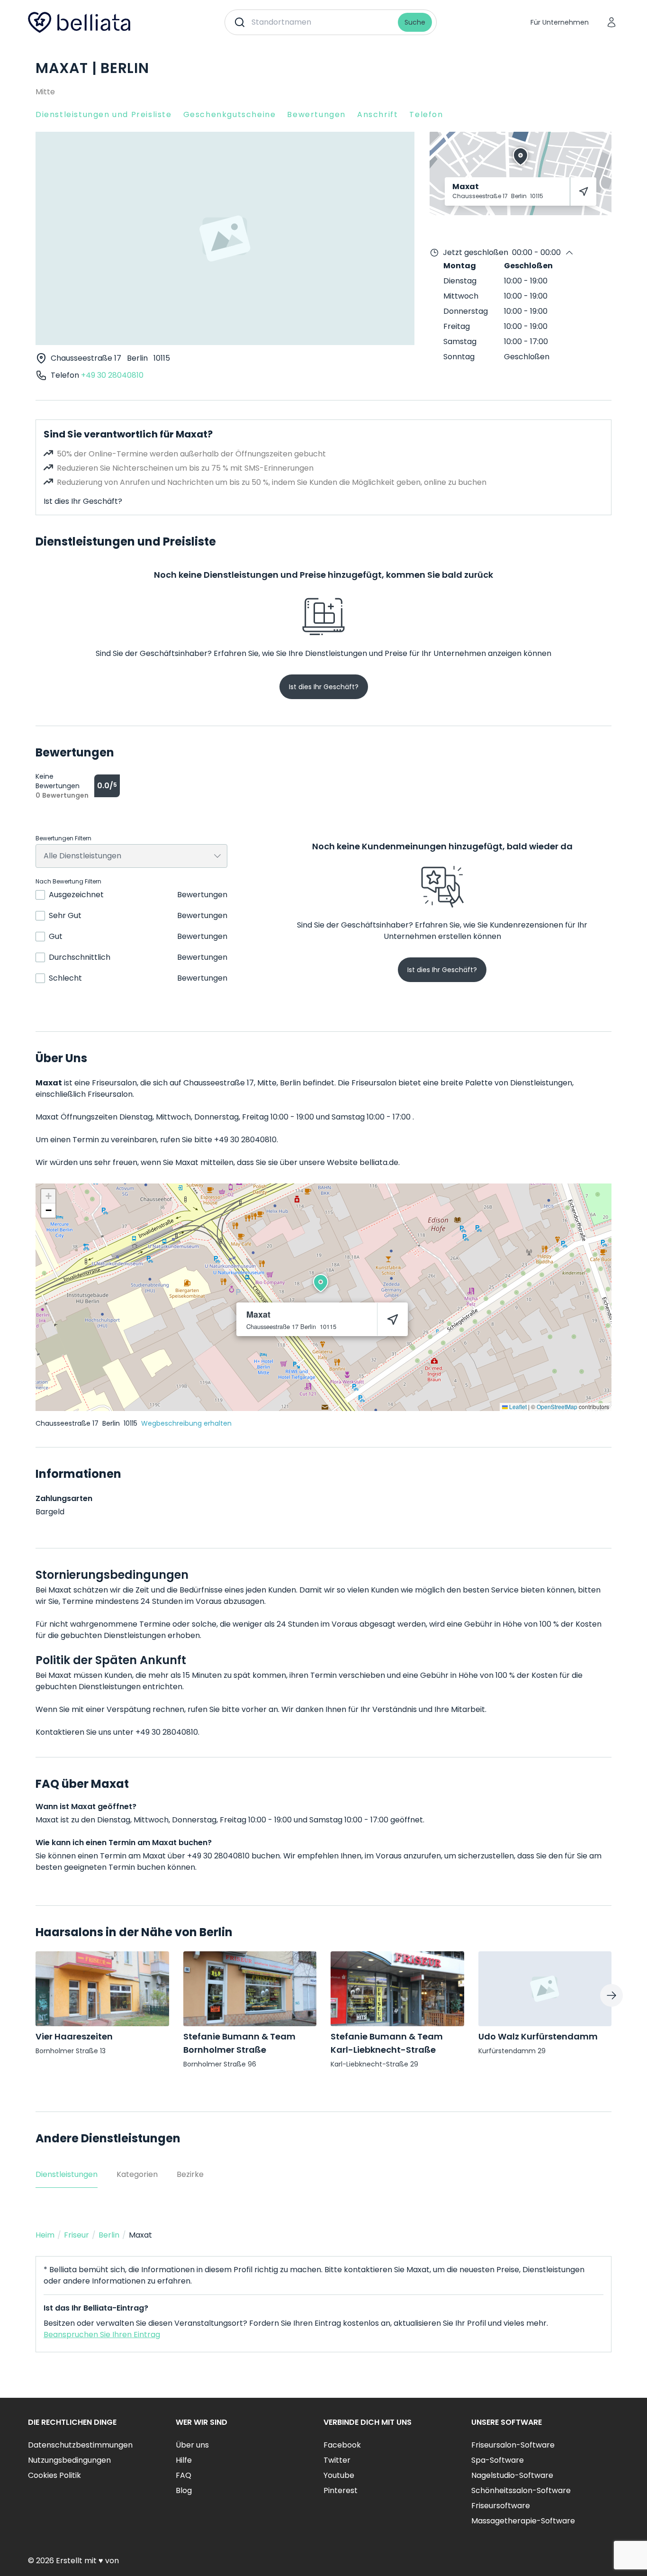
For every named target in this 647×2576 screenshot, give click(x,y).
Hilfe (184, 2460)
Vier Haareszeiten (74, 2036)
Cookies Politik (54, 2475)
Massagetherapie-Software (523, 2521)
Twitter (337, 2460)
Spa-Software (498, 2460)
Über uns (192, 2445)
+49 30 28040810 (112, 375)
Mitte (45, 92)
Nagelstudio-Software (512, 2475)
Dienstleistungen (67, 2174)
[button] (321, 1283)
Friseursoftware (501, 2506)
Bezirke (190, 2174)
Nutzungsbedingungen (69, 2460)
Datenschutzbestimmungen (80, 2445)
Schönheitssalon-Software (521, 2490)
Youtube (339, 2475)
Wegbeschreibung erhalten (186, 1423)
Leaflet (517, 1406)
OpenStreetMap (557, 1406)
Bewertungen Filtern (63, 838)
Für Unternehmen (560, 22)
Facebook (342, 2445)
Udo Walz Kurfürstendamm (538, 2036)
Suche (415, 22)
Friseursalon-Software (513, 2445)
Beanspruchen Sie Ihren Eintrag (102, 2335)
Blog (184, 2490)
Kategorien (137, 2174)
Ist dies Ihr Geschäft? (83, 501)
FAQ (184, 2475)
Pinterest (341, 2490)
